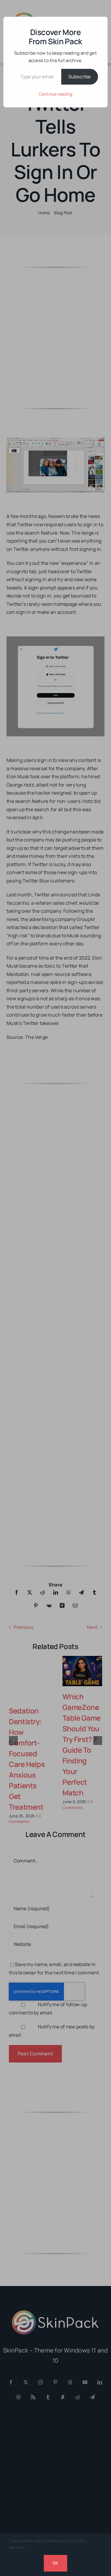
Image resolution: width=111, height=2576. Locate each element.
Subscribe (80, 77)
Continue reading (56, 94)
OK (55, 2563)
